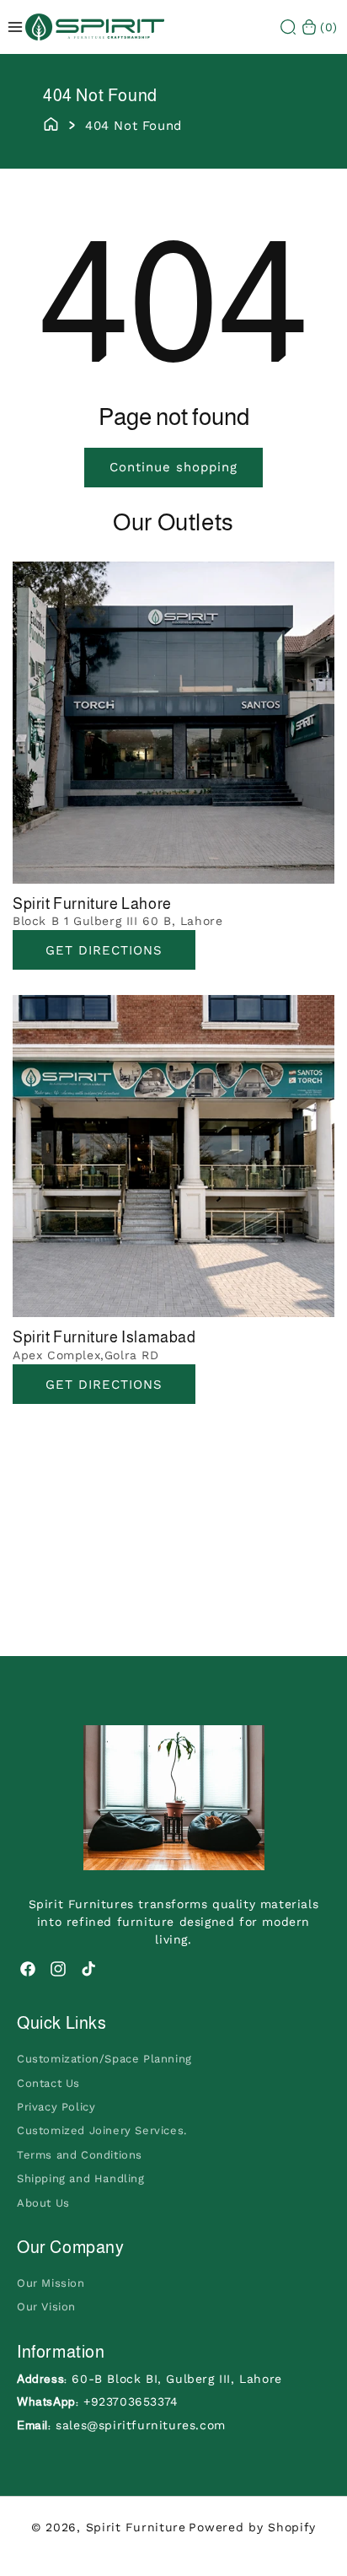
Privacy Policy (56, 2107)
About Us (43, 2203)
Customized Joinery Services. (102, 2130)
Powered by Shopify (252, 2527)
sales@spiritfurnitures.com (141, 2425)
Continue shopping (173, 467)
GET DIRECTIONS (104, 1385)
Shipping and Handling (81, 2178)
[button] (288, 27)
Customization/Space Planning (104, 2059)
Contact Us (48, 2083)
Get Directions (104, 950)
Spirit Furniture (136, 2527)
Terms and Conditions (80, 2155)
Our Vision (46, 2307)
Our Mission (51, 2283)
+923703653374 (131, 2401)
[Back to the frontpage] (51, 123)
